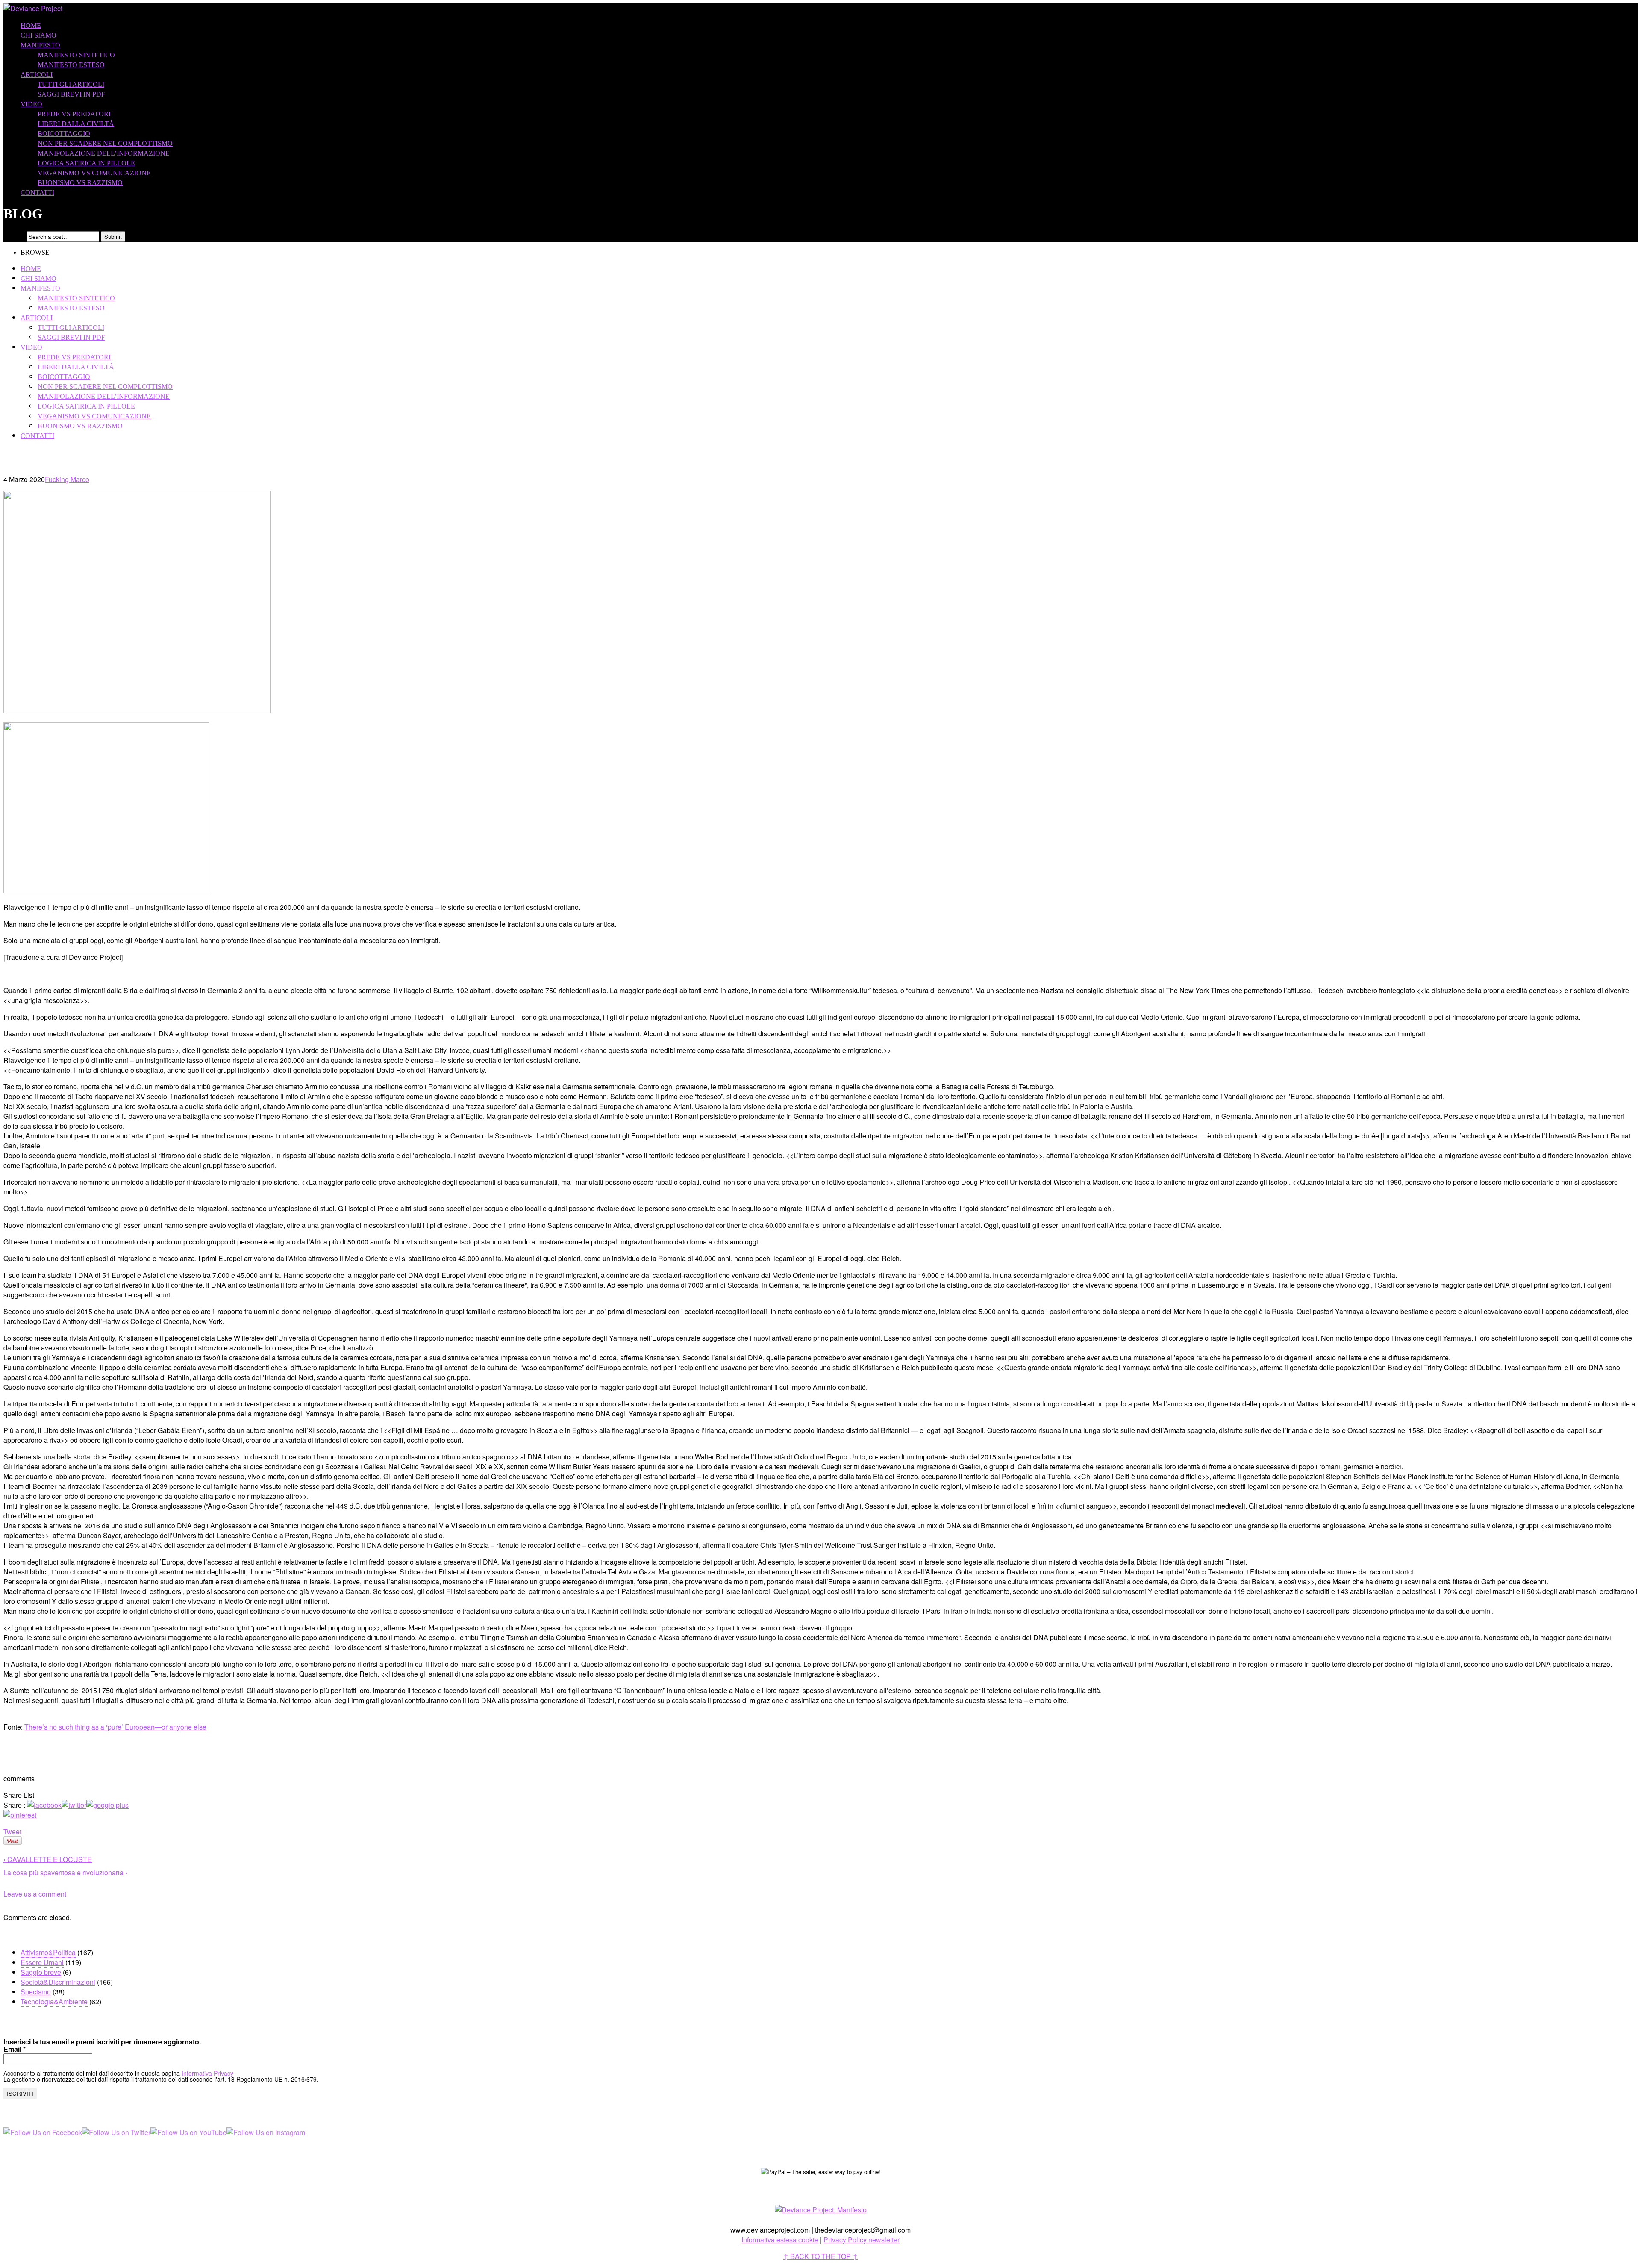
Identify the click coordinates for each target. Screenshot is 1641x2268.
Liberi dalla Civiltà (76, 124)
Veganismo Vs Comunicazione (94, 173)
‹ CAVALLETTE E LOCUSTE (48, 1859)
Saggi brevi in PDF (71, 94)
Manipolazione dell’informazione (104, 153)
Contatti (37, 193)
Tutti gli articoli (71, 84)
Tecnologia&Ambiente (54, 2002)
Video (31, 104)
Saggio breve (41, 1972)
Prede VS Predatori (74, 114)
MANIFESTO (40, 45)
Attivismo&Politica (48, 1952)
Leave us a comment (35, 1894)
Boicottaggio (64, 134)
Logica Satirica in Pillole (86, 163)
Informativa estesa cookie (780, 2240)
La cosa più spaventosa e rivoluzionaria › (65, 1872)
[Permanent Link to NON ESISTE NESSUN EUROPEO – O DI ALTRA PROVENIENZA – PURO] (137, 710)
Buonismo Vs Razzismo (80, 183)
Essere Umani (42, 1962)
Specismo (36, 1992)
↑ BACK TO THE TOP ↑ (820, 2256)
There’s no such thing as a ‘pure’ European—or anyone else (115, 1727)
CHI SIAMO (38, 35)
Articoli (37, 75)
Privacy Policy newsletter (862, 2240)
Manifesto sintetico (76, 55)
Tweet (12, 1831)
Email (15, 2049)
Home (31, 25)
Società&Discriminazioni (58, 1982)
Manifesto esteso (71, 65)
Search (14, 236)
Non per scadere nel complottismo (105, 143)
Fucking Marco (67, 479)
